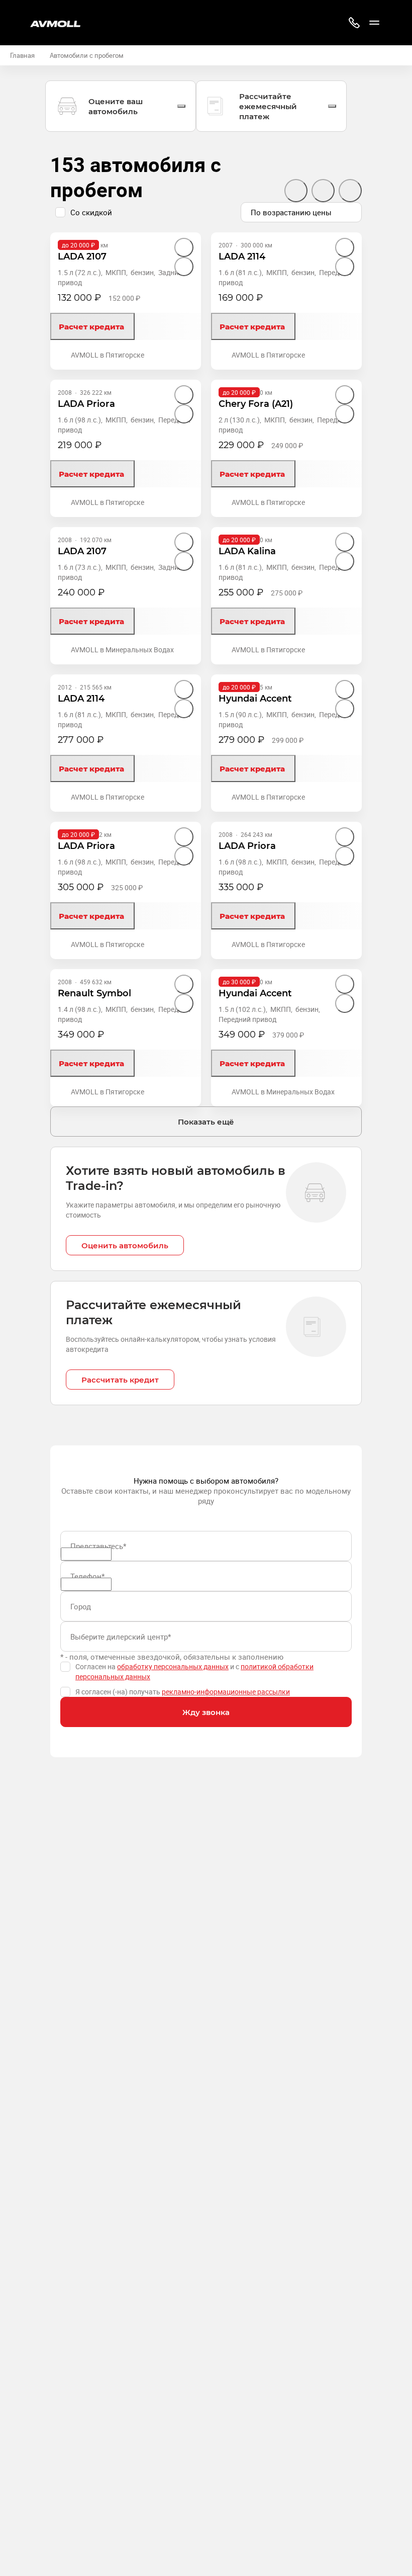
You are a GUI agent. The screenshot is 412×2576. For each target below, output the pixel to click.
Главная (22, 55)
